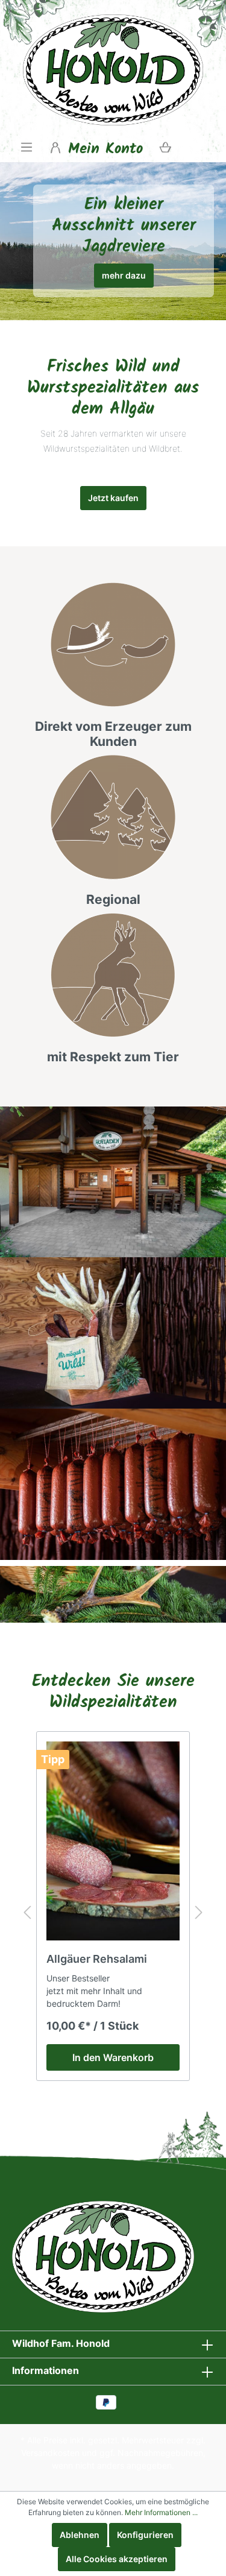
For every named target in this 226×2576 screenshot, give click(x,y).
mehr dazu (124, 275)
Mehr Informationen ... (161, 2512)
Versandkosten (50, 2453)
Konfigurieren (145, 2535)
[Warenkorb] (165, 147)
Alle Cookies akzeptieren (117, 2559)
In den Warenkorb (113, 2057)
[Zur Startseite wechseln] (113, 70)
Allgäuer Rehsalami (97, 1959)
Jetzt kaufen (113, 498)
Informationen (46, 2370)
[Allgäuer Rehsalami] (113, 1841)
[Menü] (27, 147)
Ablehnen (80, 2535)
